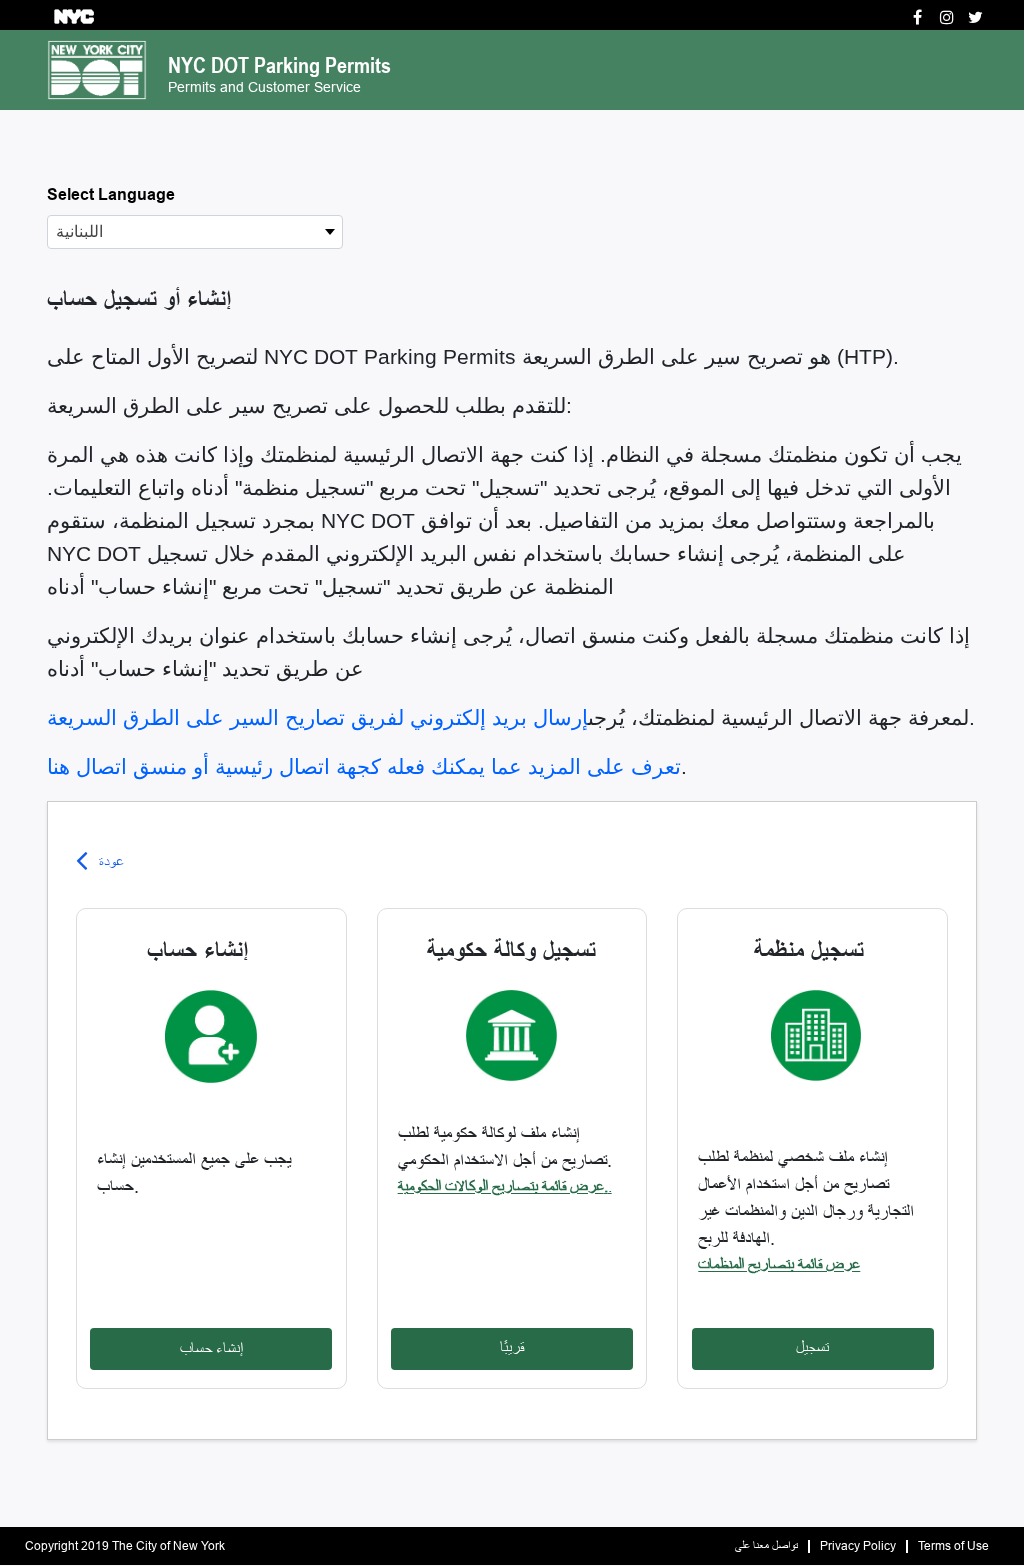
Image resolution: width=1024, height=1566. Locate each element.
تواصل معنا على (766, 1546)
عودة (111, 861)
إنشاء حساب (211, 1348)
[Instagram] (947, 17)
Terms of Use (953, 1546)
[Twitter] (975, 17)
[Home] (97, 68)
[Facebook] (917, 17)
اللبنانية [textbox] (79, 231)
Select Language (111, 194)
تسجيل (812, 1347)
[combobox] (195, 232)
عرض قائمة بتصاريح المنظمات (779, 1264)
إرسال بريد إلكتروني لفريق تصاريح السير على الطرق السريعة (317, 718)
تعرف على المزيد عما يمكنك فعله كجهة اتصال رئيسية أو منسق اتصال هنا (364, 767)
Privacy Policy (858, 1546)
